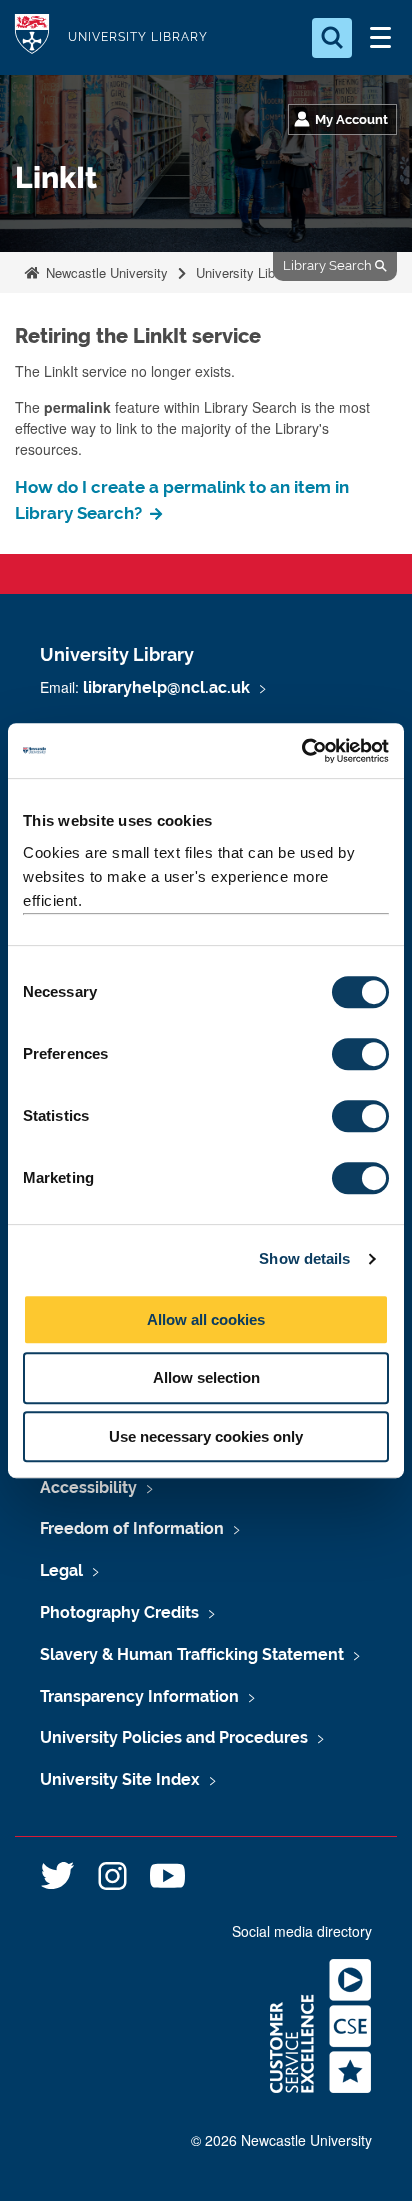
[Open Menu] (380, 38)
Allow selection (206, 1377)
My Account (351, 119)
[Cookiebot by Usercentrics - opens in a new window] (301, 751)
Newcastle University (105, 272)
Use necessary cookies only (206, 1436)
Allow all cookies (206, 1319)
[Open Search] (332, 38)
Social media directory (302, 1931)
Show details (304, 1258)
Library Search (329, 265)
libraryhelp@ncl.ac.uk (166, 687)
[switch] (360, 1054)
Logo (32, 37)
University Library (138, 37)
